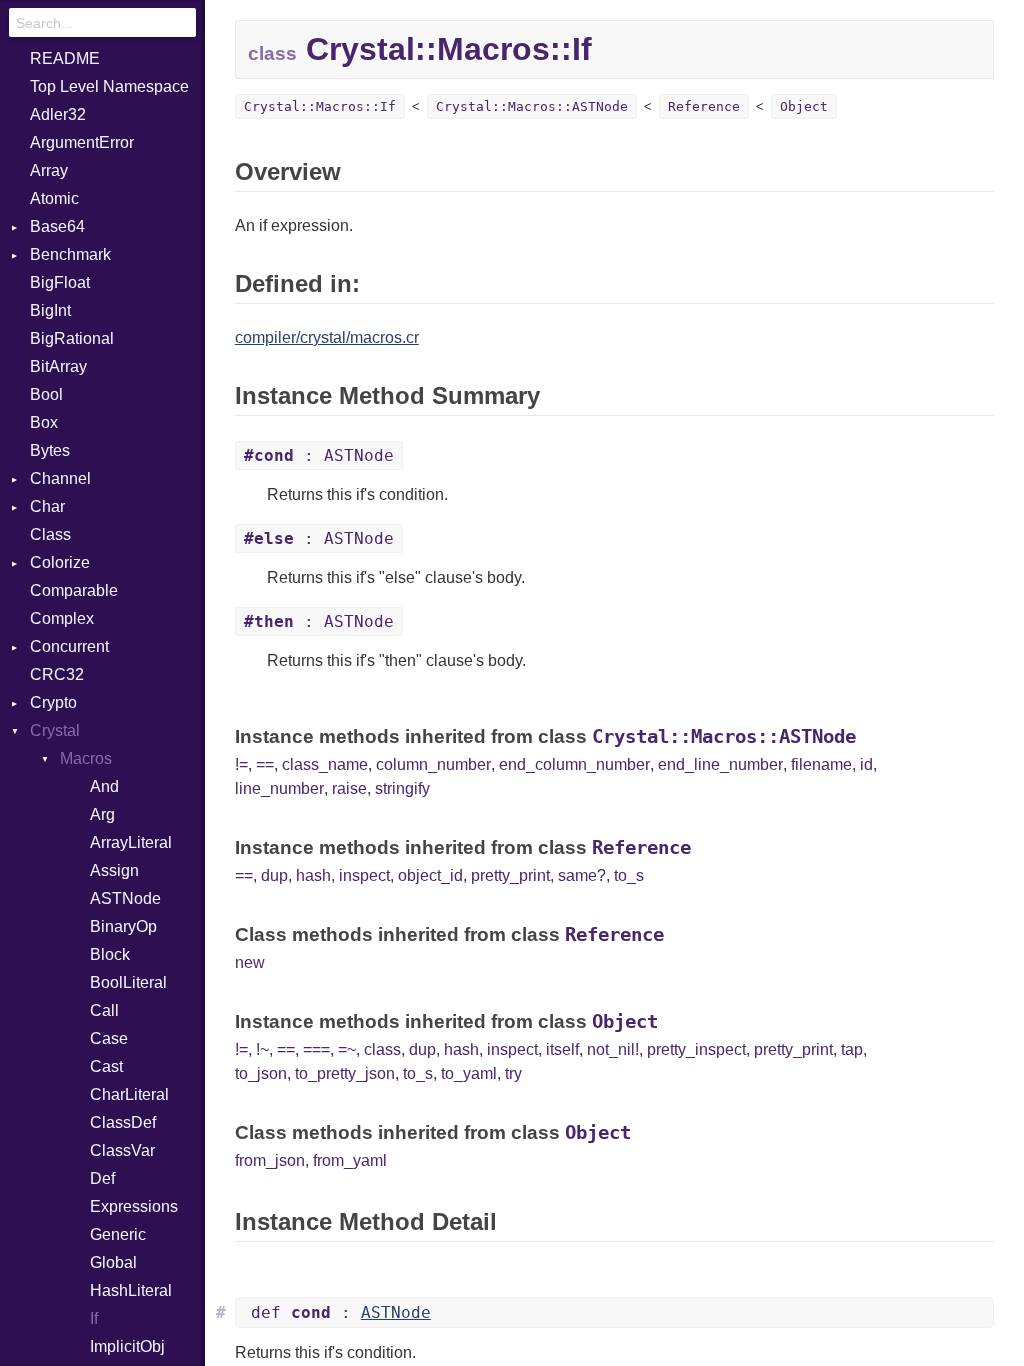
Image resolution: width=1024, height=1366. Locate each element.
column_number (433, 764)
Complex (62, 618)
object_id (430, 875)
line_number (279, 788)
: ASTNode (319, 455)
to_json (261, 1073)
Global (113, 1262)
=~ (347, 1049)
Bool (46, 394)
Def (102, 1178)
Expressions (134, 1206)
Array (49, 170)
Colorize (60, 562)
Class (50, 534)
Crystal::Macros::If (320, 106)
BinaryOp (123, 926)
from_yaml (350, 1160)
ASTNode (125, 898)
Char (47, 506)
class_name (325, 764)
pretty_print (510, 875)
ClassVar (122, 1150)
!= (241, 764)
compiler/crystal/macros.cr (327, 337)
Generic (118, 1234)
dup (274, 875)
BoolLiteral (128, 982)
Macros (86, 758)
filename (821, 764)
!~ (262, 1049)
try (513, 1073)
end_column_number (574, 764)
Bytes (50, 450)
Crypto (53, 702)
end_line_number (720, 764)
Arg (102, 814)
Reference (704, 106)
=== (316, 1049)
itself (562, 1049)
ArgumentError (82, 142)
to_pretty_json (345, 1073)
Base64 (57, 226)
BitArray (58, 366)
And (104, 786)
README (65, 58)
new (250, 962)
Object (804, 106)
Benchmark (70, 254)
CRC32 (57, 674)
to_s (629, 875)
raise (349, 788)
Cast (106, 1066)
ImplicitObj (127, 1346)
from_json (270, 1160)
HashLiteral (131, 1290)
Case (109, 1038)
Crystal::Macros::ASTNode (532, 106)
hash (313, 875)
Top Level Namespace (109, 86)
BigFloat (60, 282)
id (866, 764)
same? (582, 875)
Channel (60, 478)
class (382, 1049)
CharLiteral (129, 1094)
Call (104, 1010)
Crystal (55, 730)
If (94, 1318)
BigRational (72, 338)
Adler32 (58, 114)
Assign (114, 870)
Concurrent (69, 646)
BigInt (50, 310)
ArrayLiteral (131, 842)
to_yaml (469, 1073)
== (265, 764)
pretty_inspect (696, 1049)
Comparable (74, 590)
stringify (402, 788)
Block (110, 954)
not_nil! (613, 1049)
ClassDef (123, 1122)
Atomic (54, 198)
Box (44, 422)
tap (852, 1049)
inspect (364, 875)
